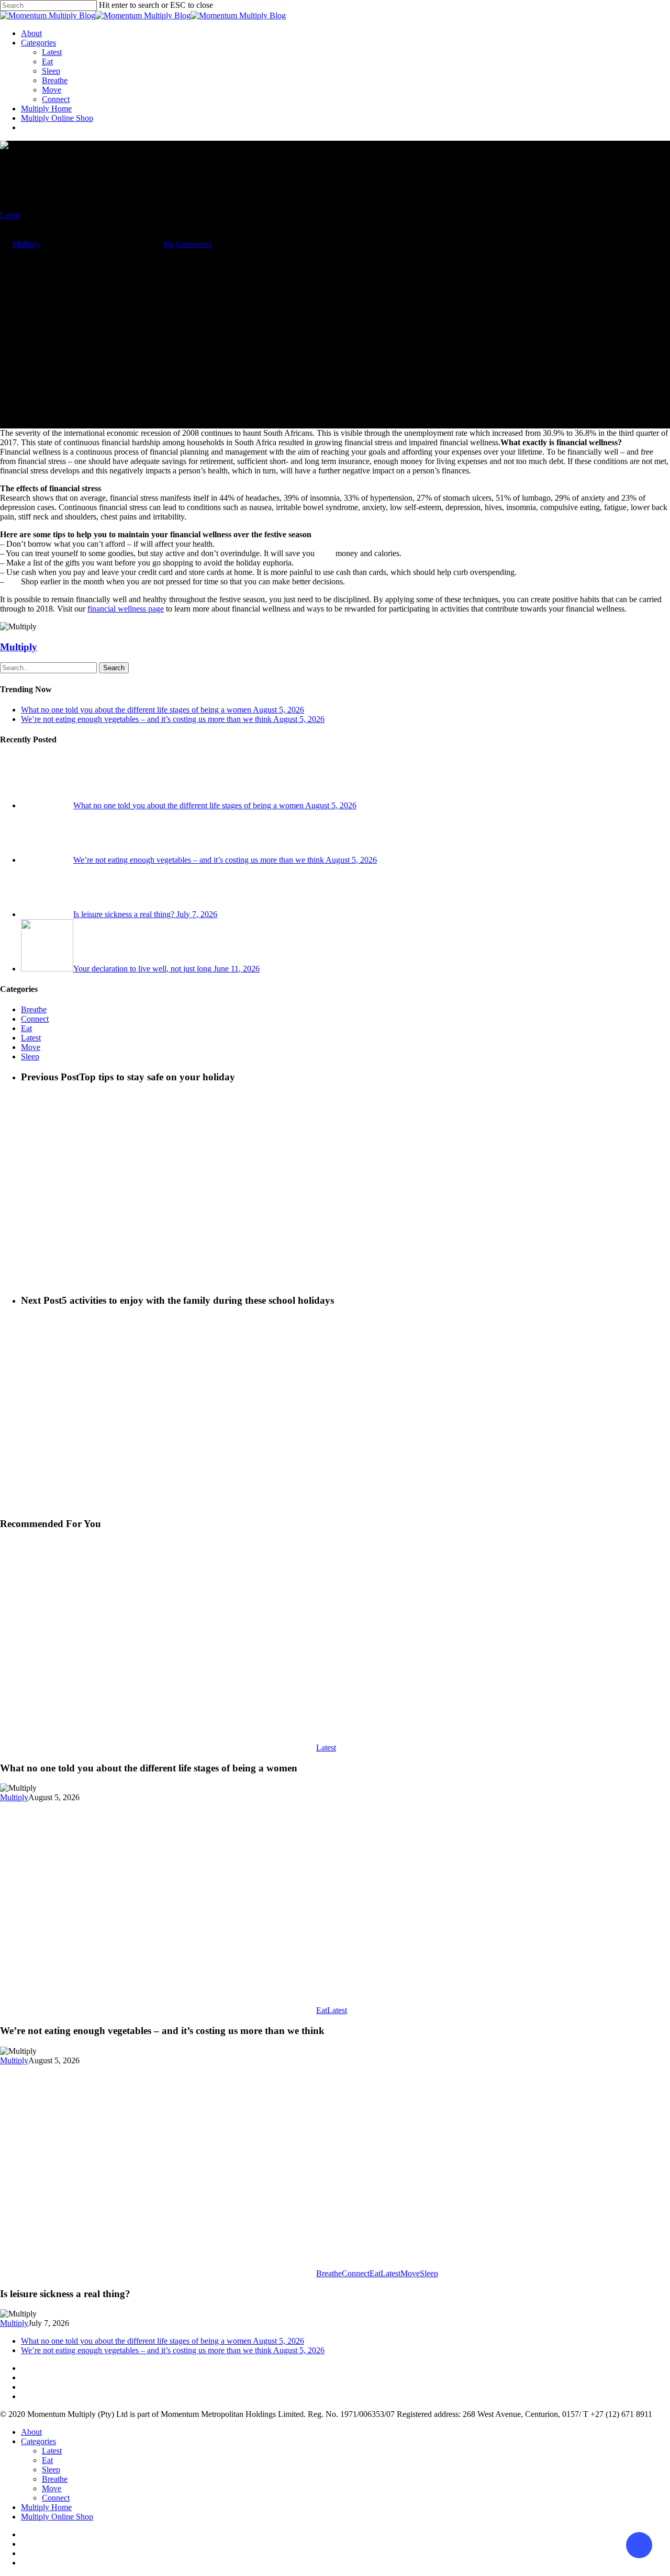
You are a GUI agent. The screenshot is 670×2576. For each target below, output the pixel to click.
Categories (38, 43)
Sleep (51, 71)
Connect (56, 99)
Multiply (26, 244)
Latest (52, 52)
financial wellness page (126, 609)
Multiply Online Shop (57, 118)
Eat (47, 61)
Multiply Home (46, 109)
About (31, 33)
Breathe (55, 80)
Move (52, 90)
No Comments (187, 244)
